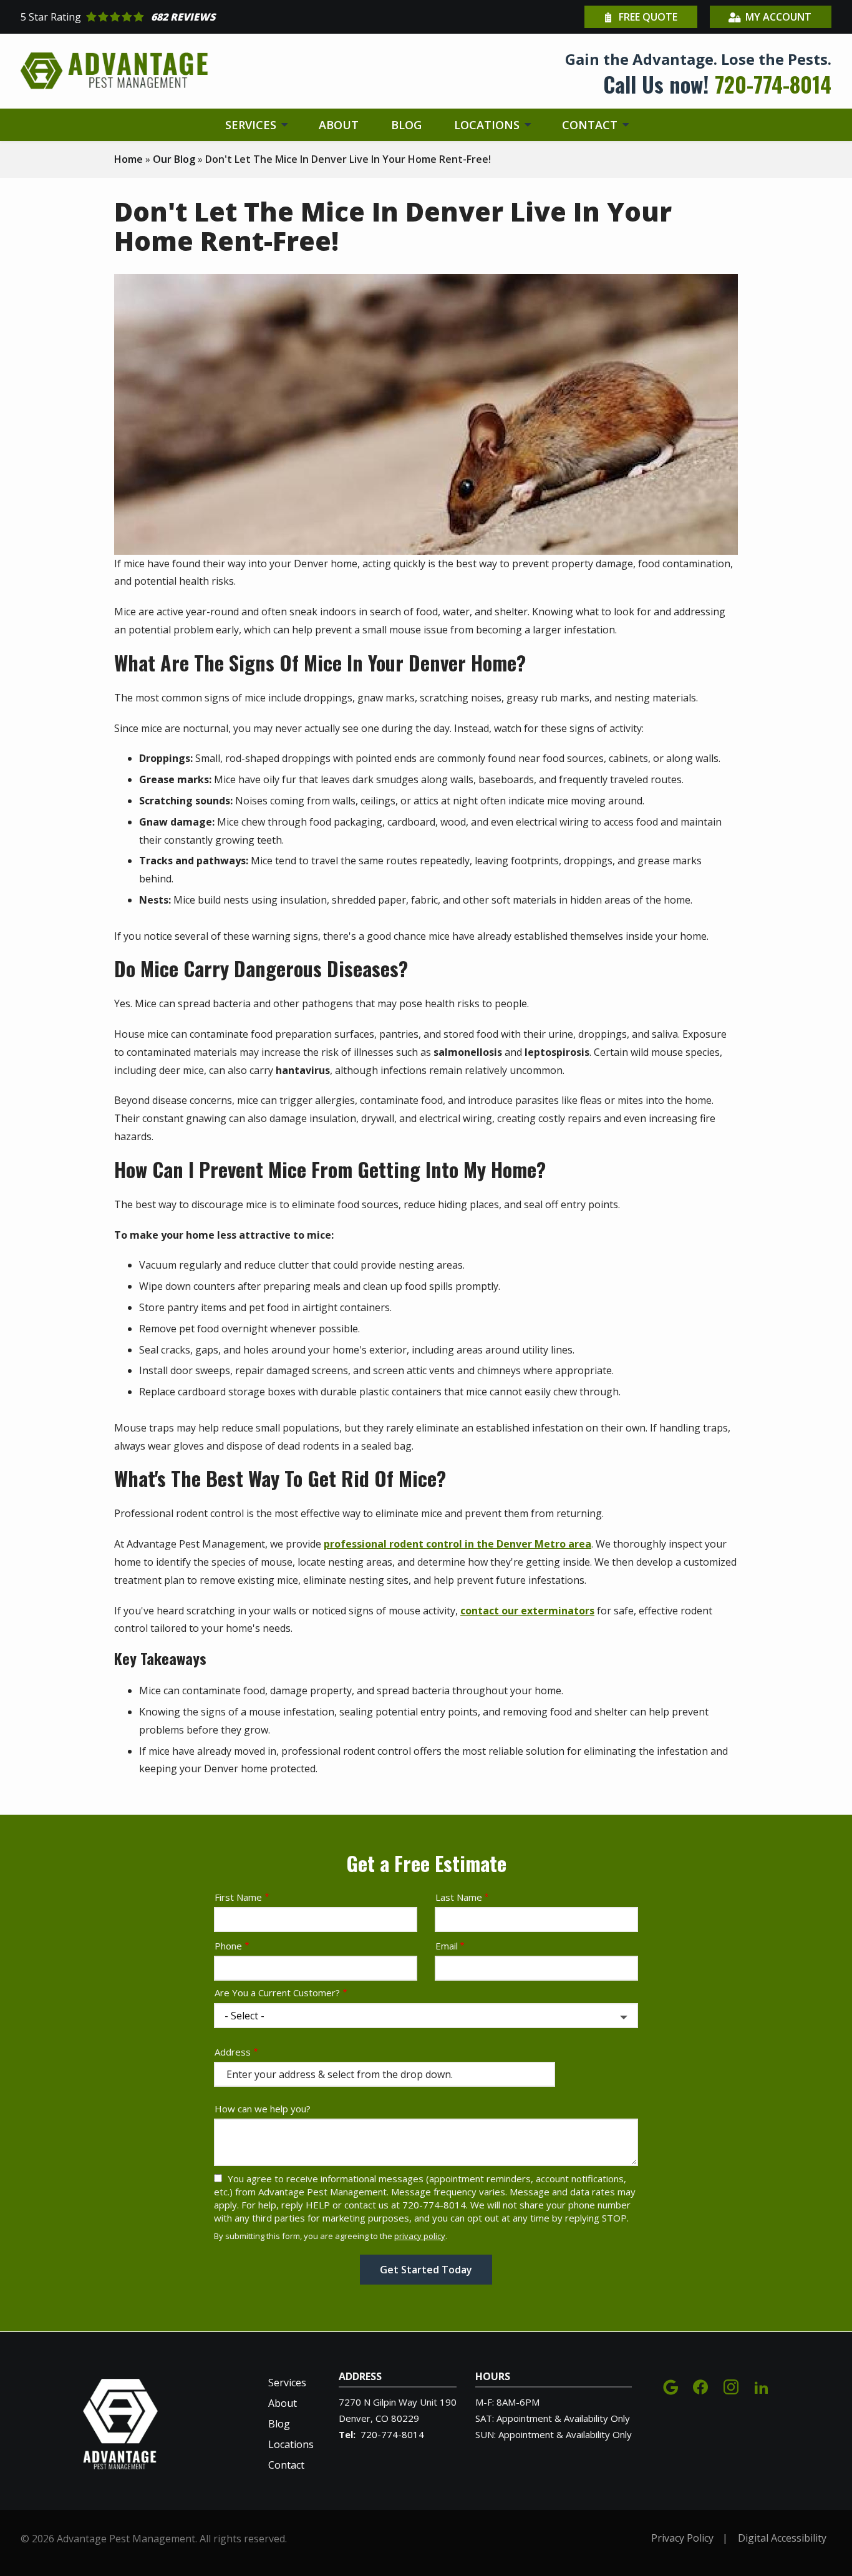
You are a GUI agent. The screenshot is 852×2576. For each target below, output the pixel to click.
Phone (228, 1946)
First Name (238, 1897)
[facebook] (700, 2386)
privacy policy (420, 2236)
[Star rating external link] (223, 17)
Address (233, 2052)
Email (447, 1946)
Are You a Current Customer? (277, 1993)
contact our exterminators (527, 1611)
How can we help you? (263, 2109)
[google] (670, 2386)
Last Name (459, 1897)
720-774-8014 (392, 2434)
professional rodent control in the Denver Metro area (457, 1544)
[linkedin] (762, 2386)
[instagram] (731, 2386)
